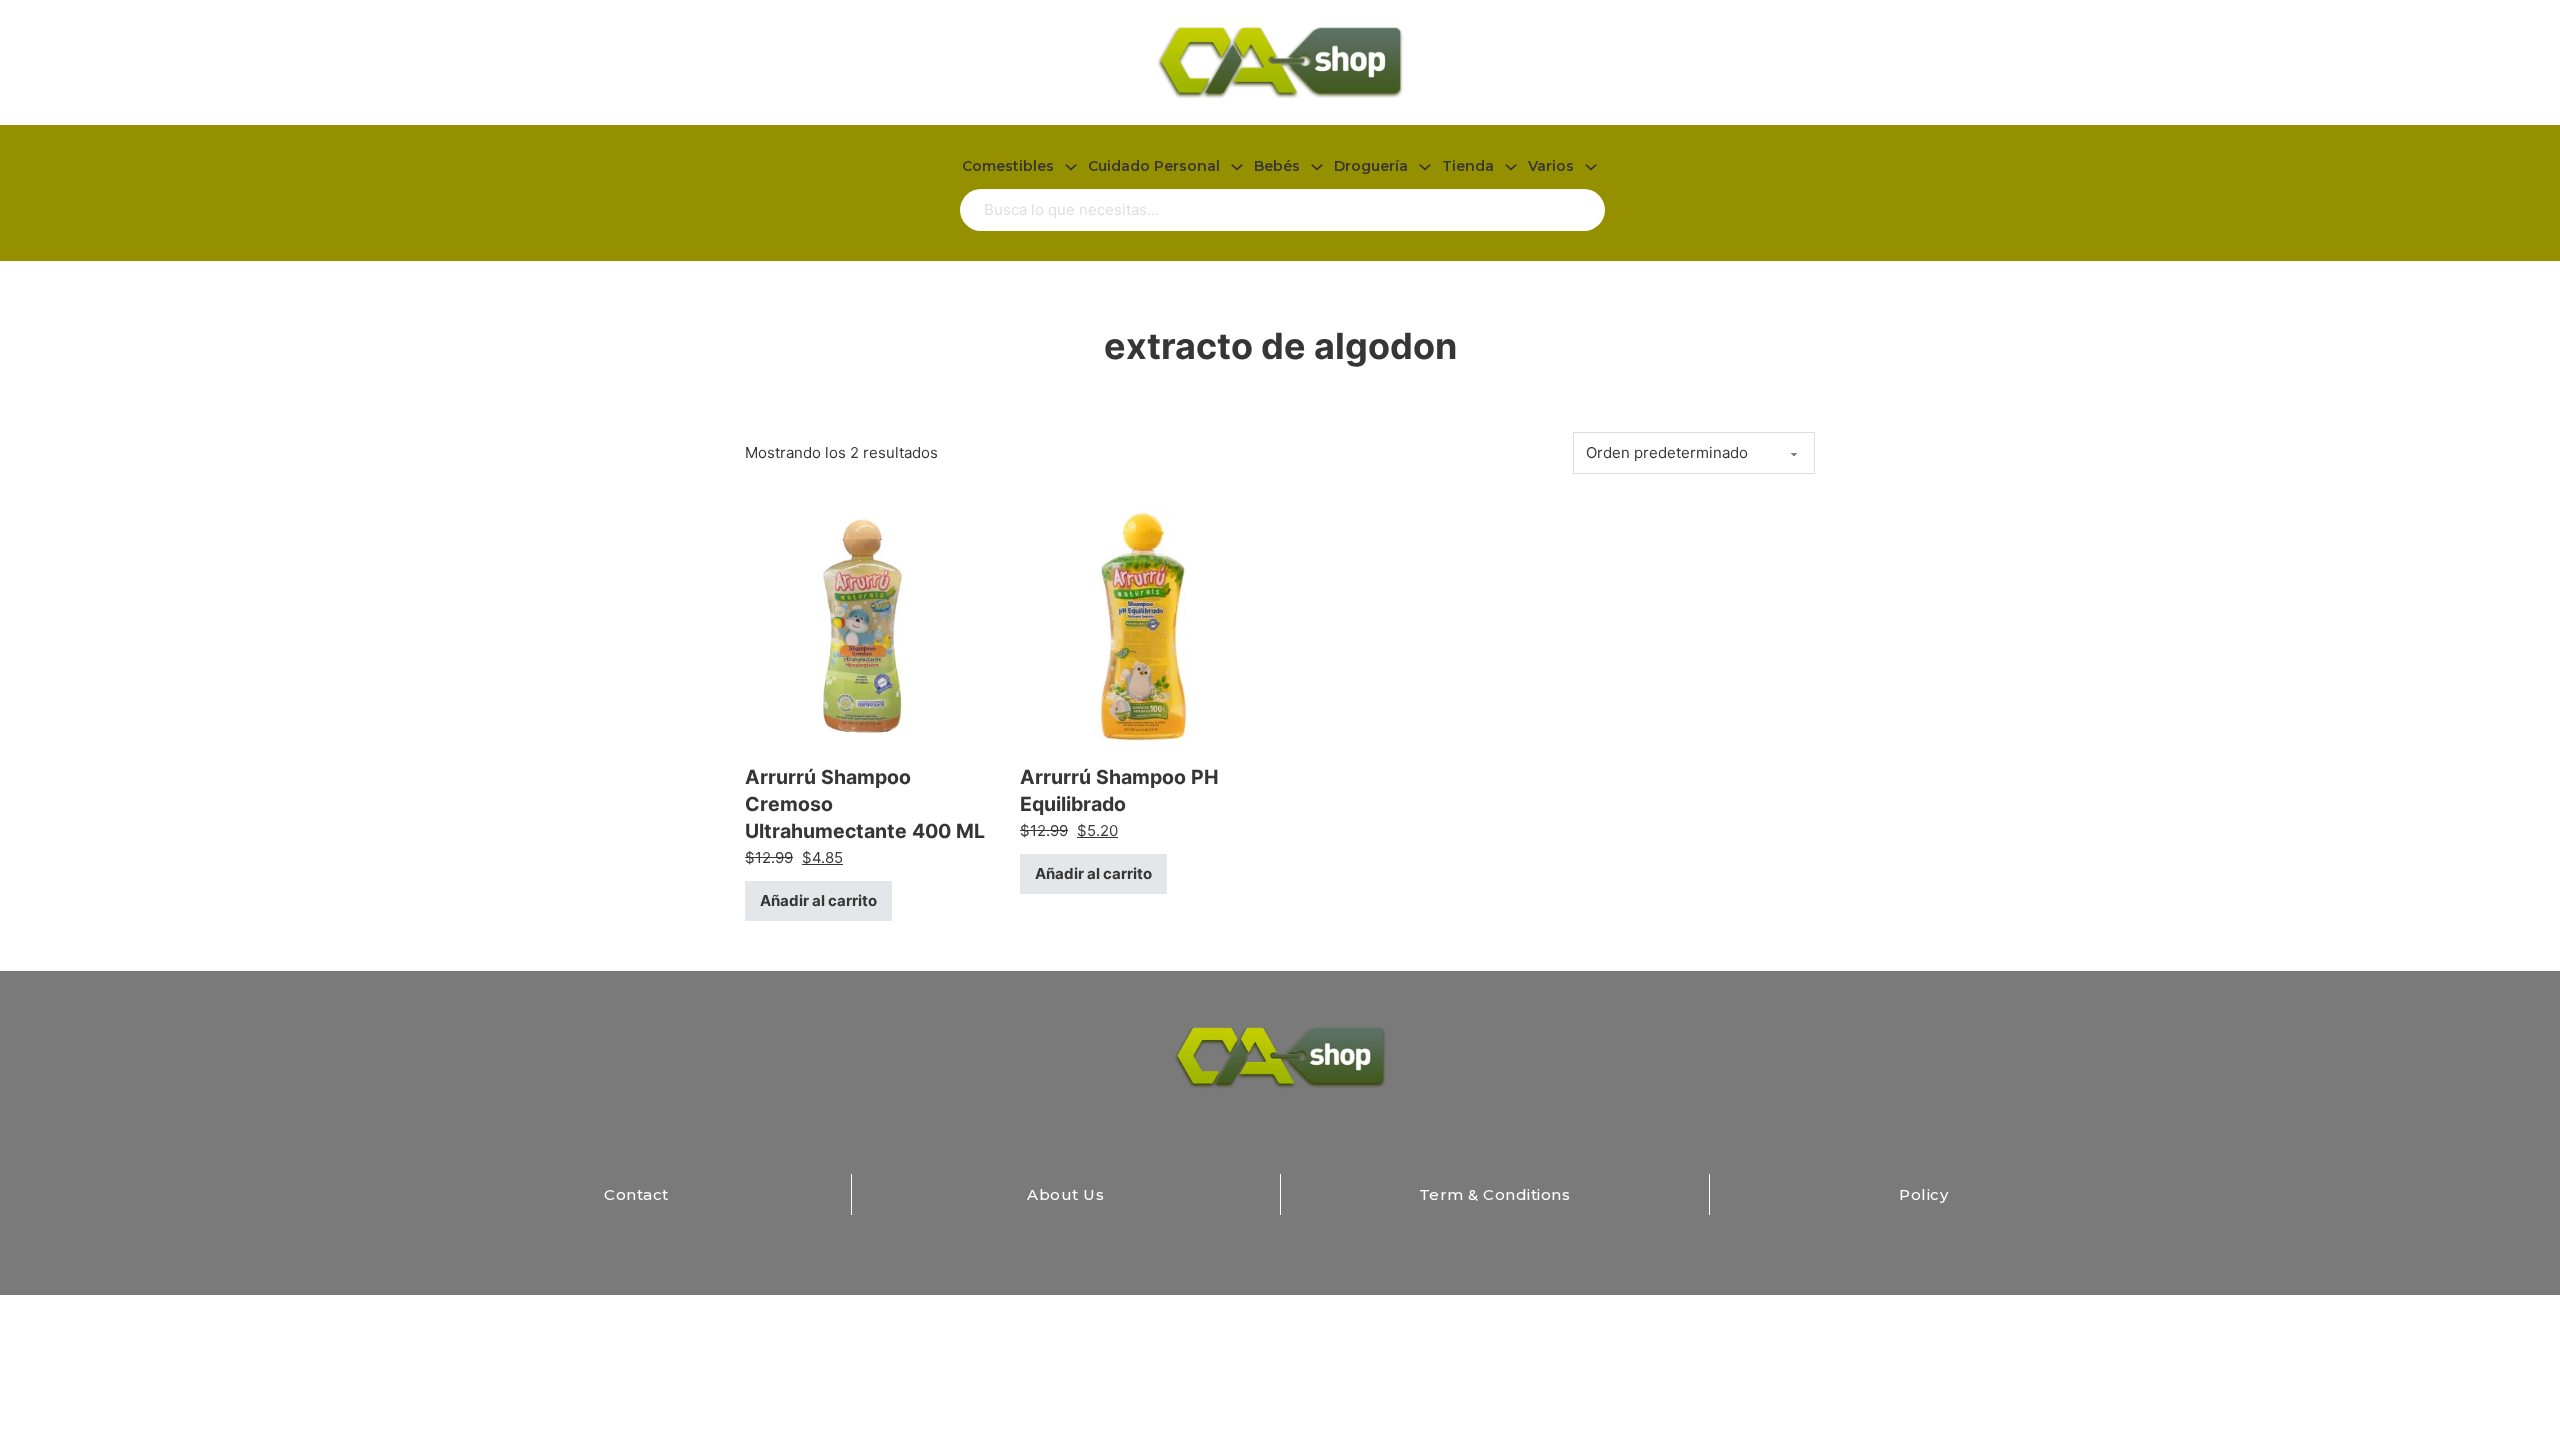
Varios (1551, 166)
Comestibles (1008, 166)
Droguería (1371, 166)
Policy (1923, 1194)
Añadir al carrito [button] (818, 900)
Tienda (1468, 166)
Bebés (1277, 166)
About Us (1065, 1194)
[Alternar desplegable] (1071, 167)
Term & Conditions (1495, 1194)
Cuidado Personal (1154, 166)
